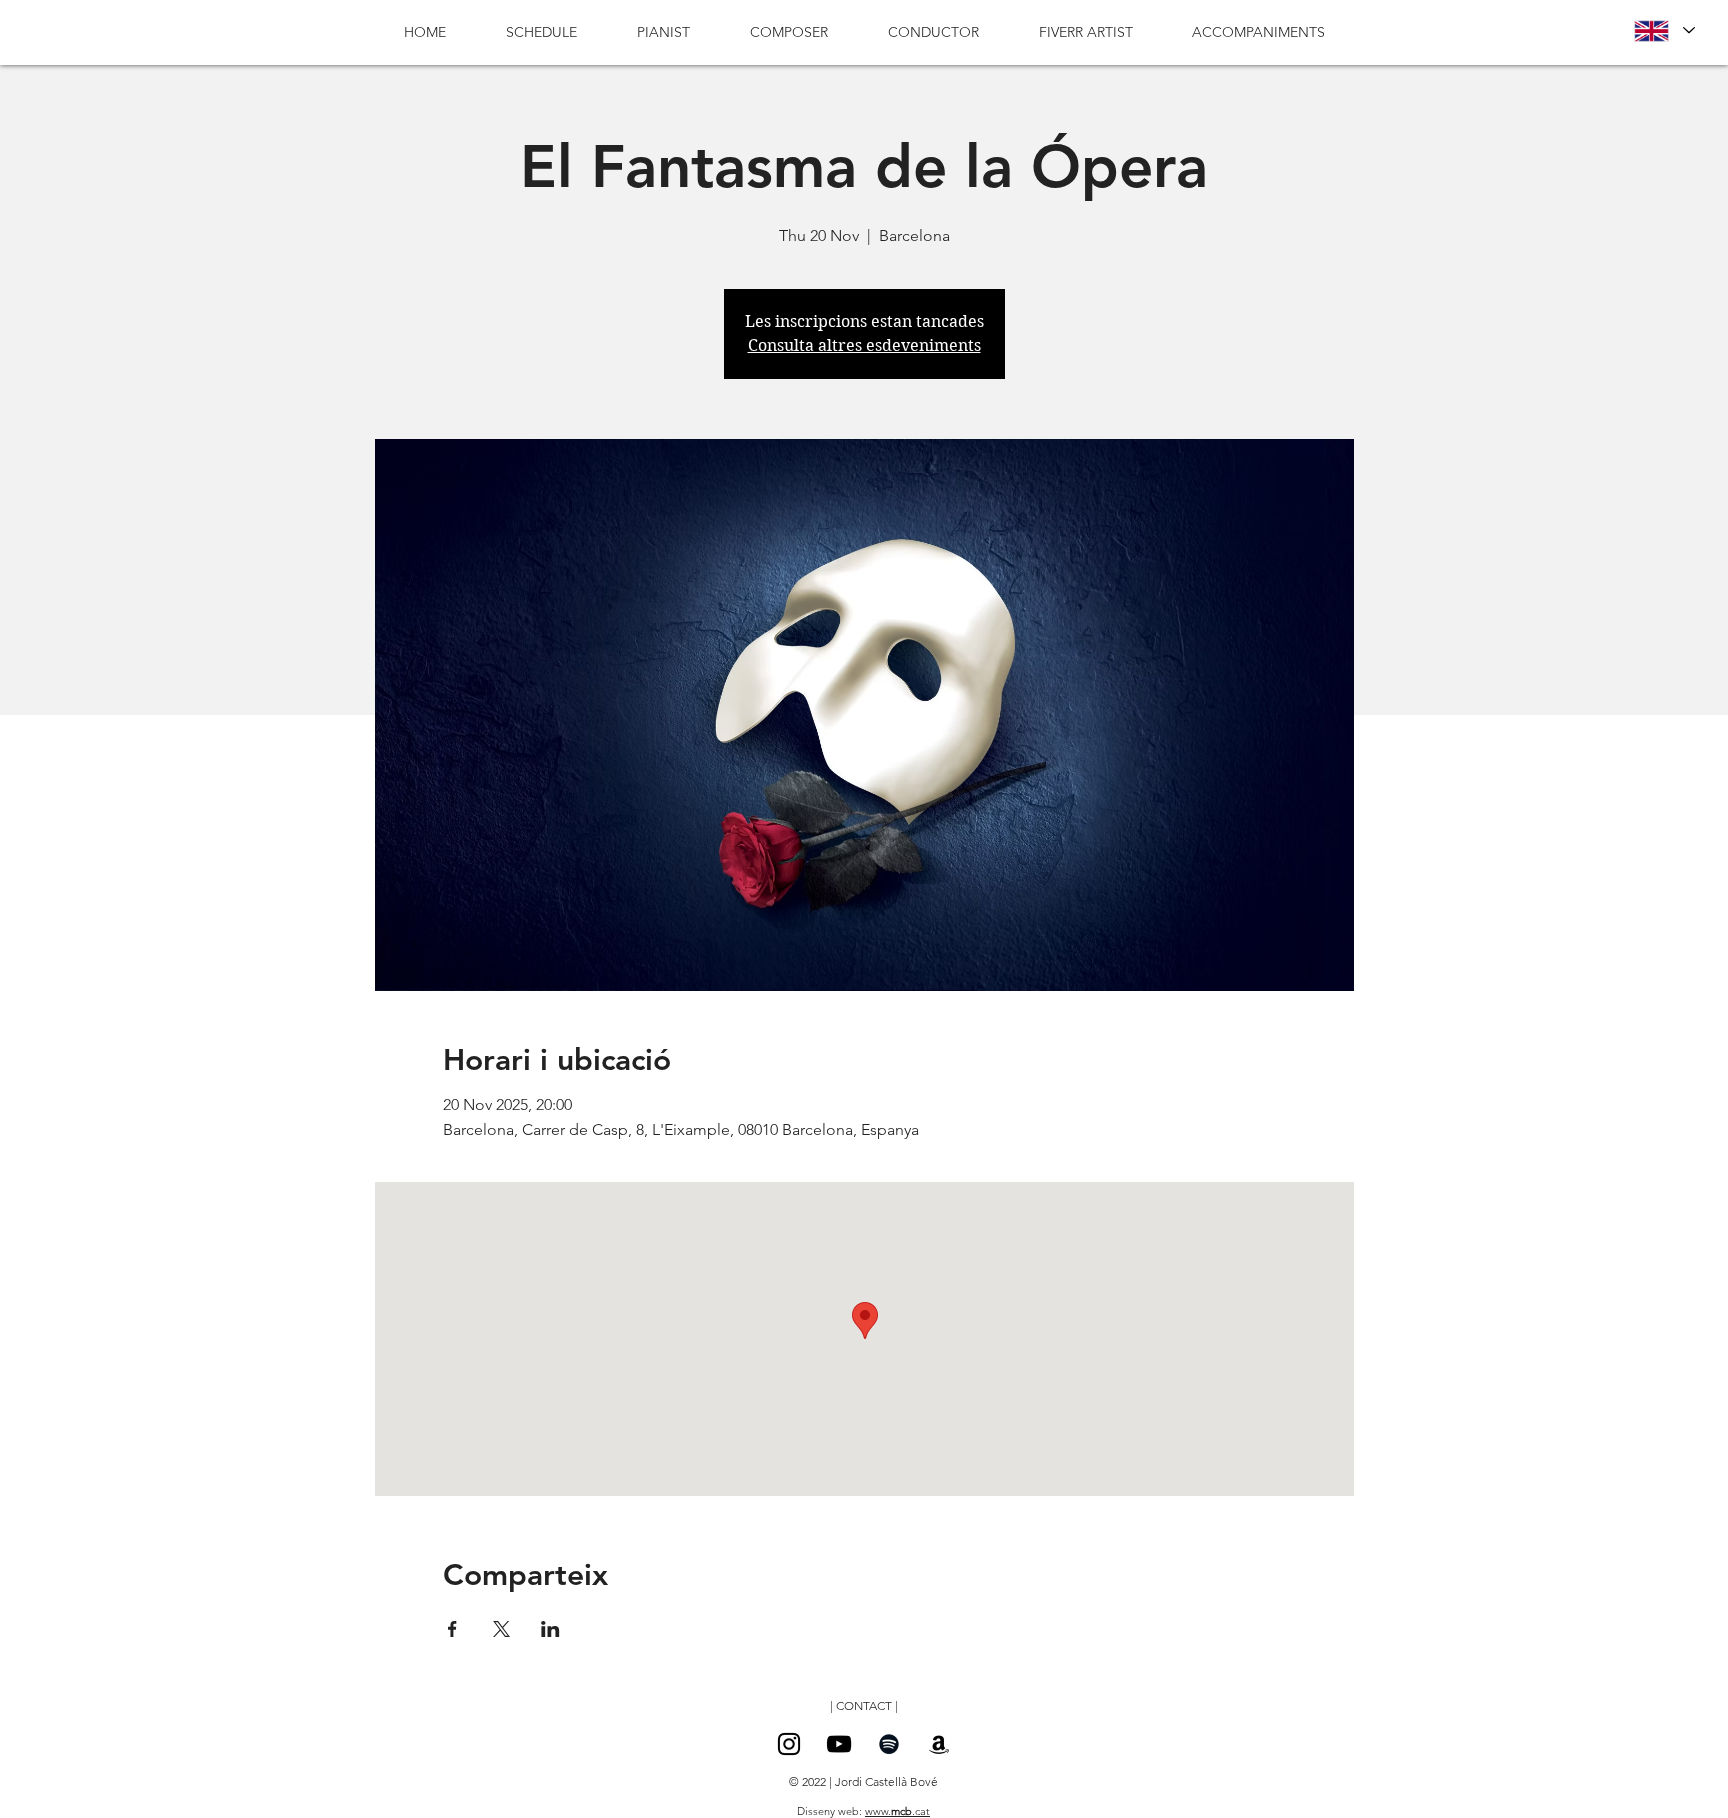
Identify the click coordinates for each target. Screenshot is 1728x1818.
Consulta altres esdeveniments (864, 345)
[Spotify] (889, 1744)
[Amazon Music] (939, 1744)
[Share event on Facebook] (452, 1629)
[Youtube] (839, 1744)
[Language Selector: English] (1664, 30)
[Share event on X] (501, 1629)
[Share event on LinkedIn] (550, 1629)
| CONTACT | (864, 1705)
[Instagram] (789, 1744)
